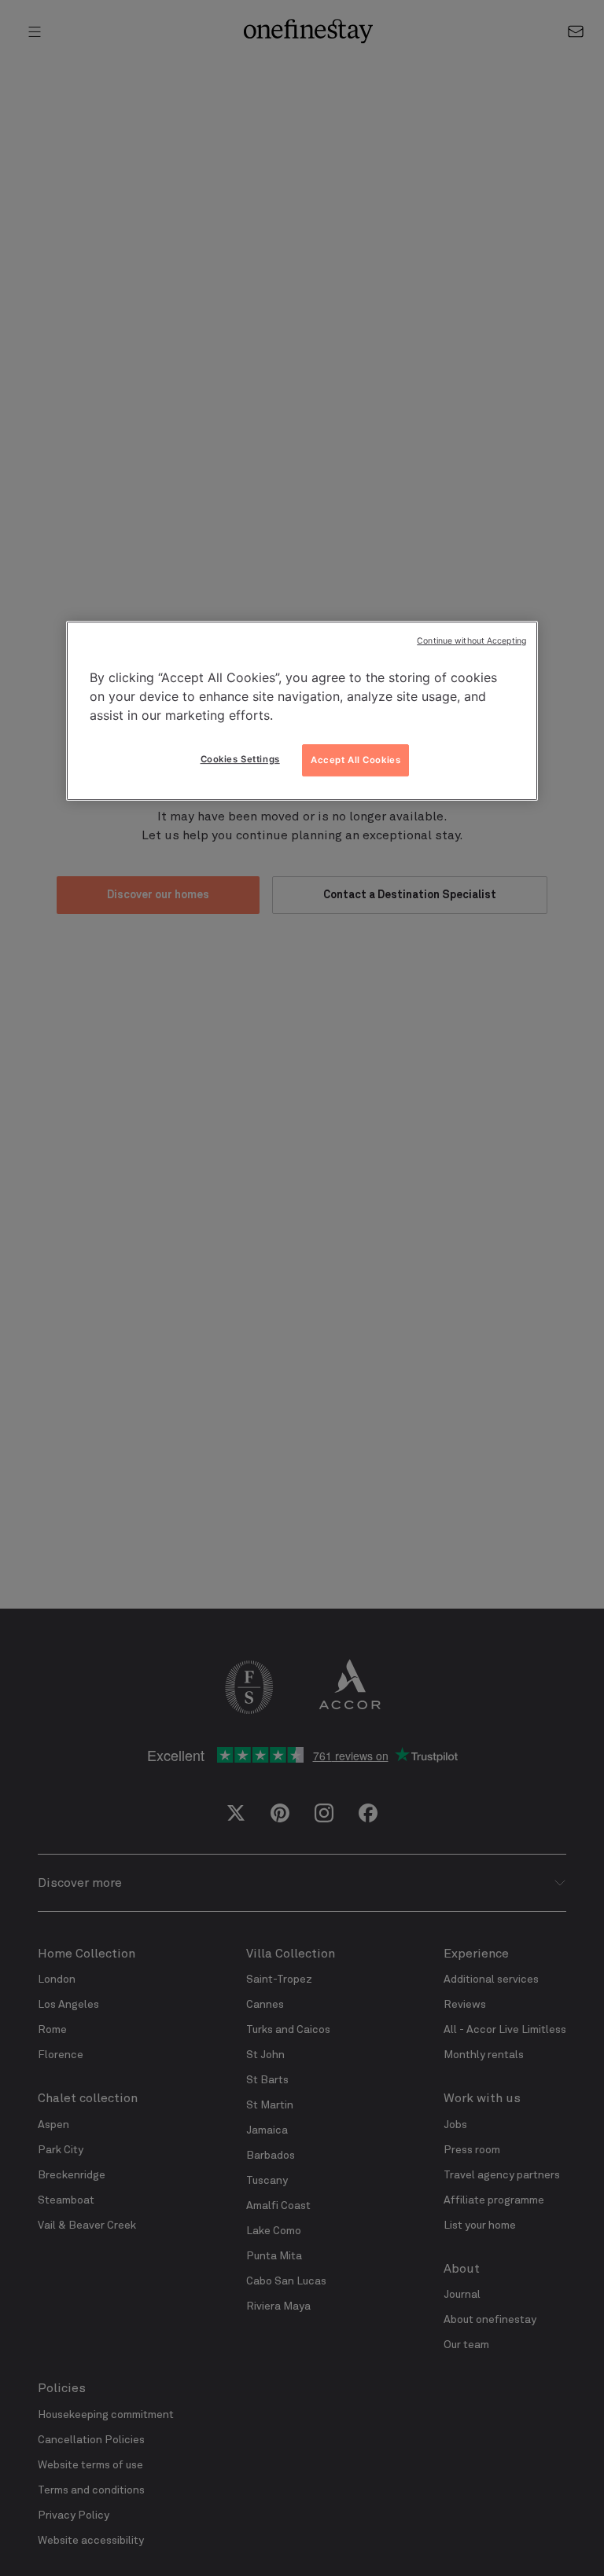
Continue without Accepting (471, 641)
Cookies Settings (240, 759)
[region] (302, 711)
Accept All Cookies (355, 760)
